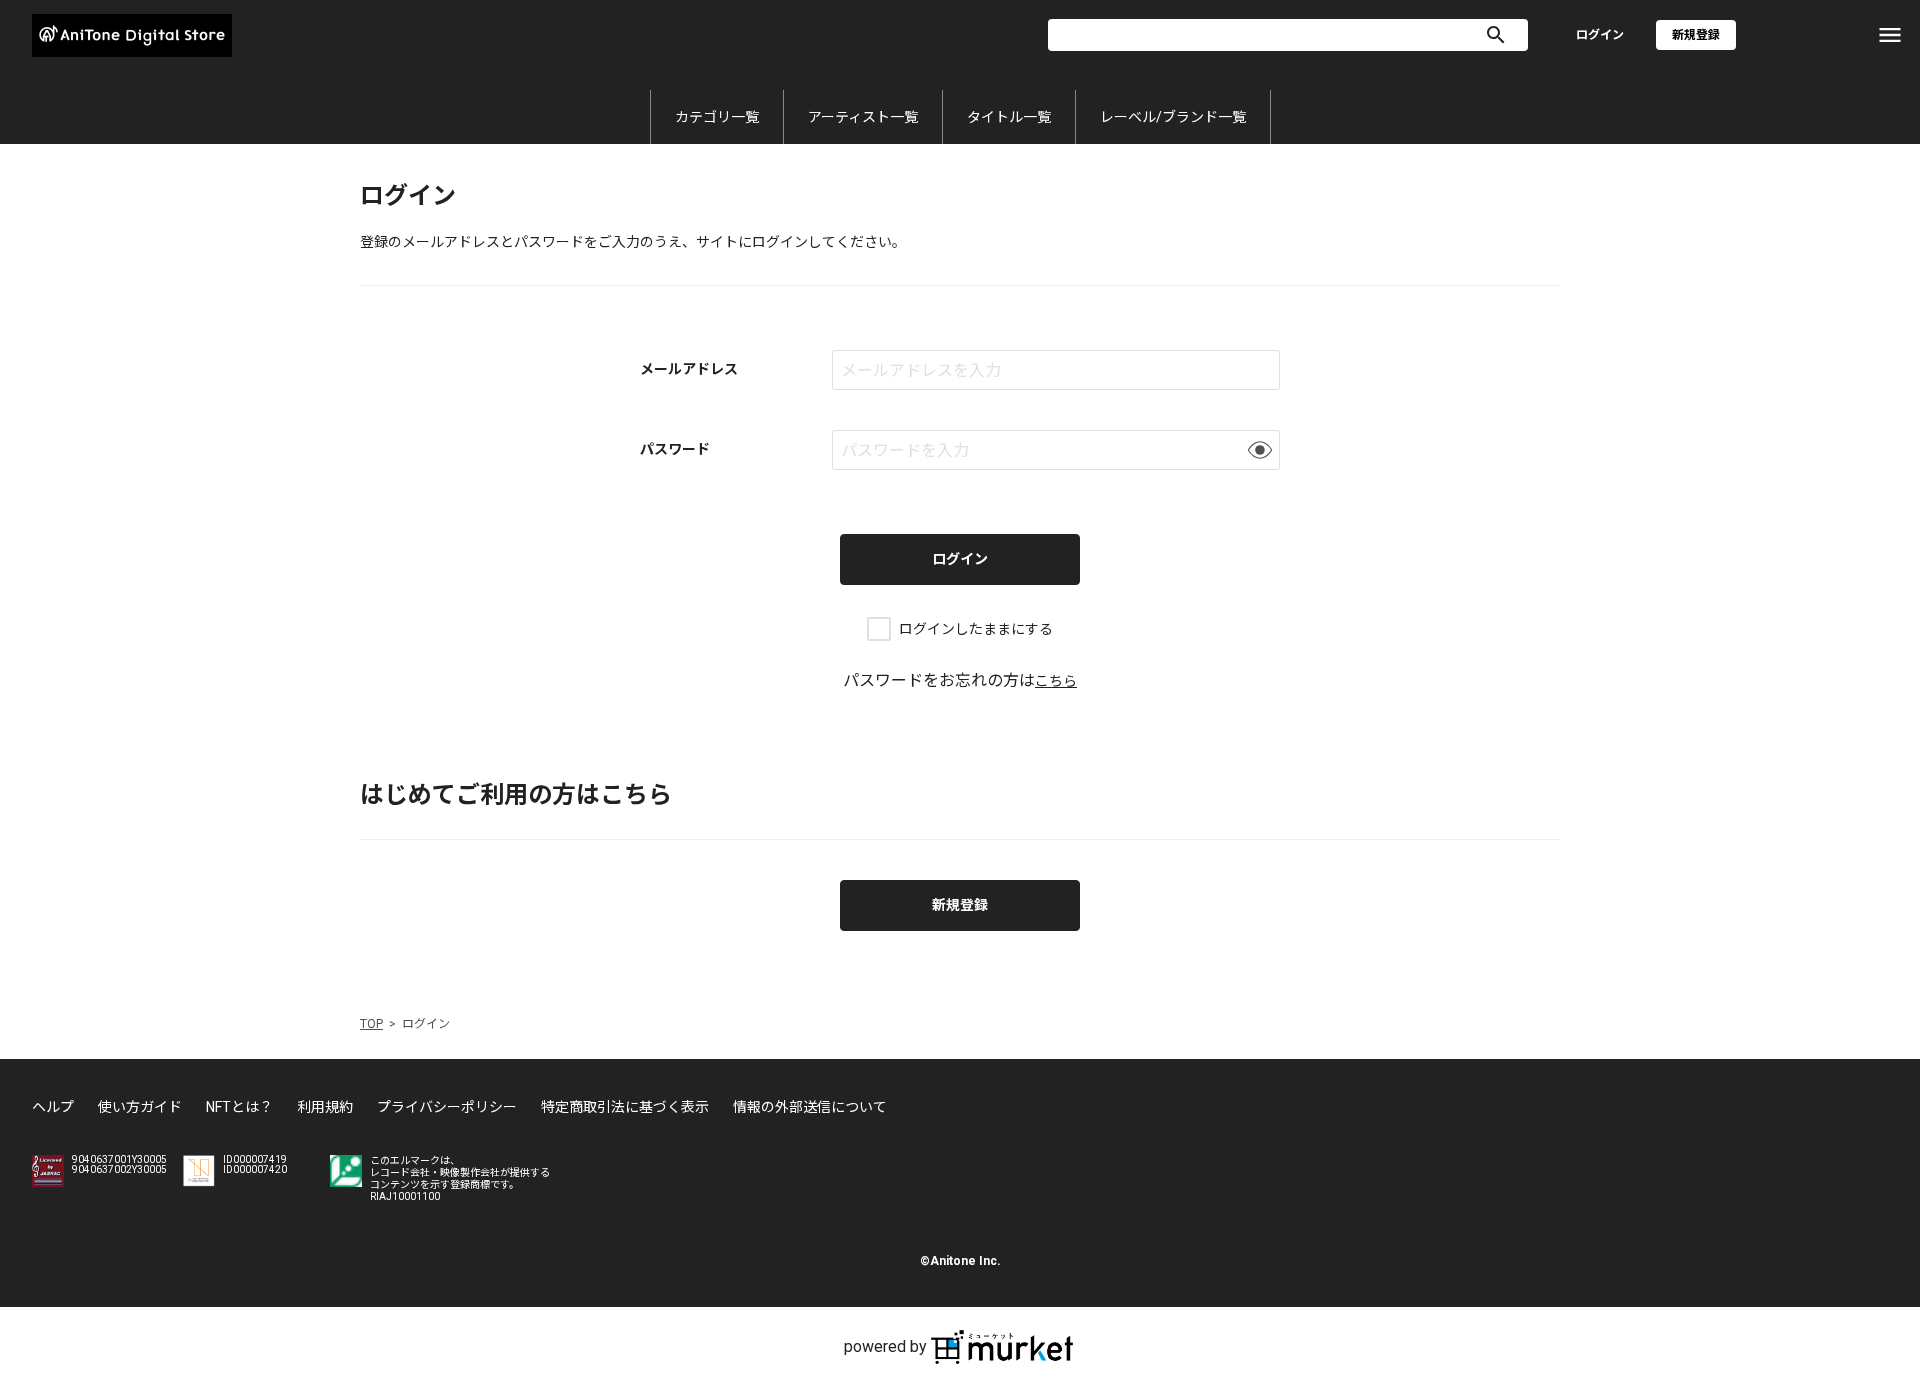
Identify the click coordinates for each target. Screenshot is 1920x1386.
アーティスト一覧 (863, 117)
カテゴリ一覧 (717, 117)
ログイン (1600, 35)
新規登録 (960, 905)
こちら (1056, 681)
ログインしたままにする (976, 629)
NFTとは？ (239, 1107)
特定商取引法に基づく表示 (625, 1107)
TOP (371, 1024)
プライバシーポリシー (447, 1107)
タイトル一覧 (1009, 117)
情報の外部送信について (810, 1107)
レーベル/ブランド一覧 (1173, 117)
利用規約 (325, 1107)
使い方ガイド (140, 1107)
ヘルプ (53, 1107)
